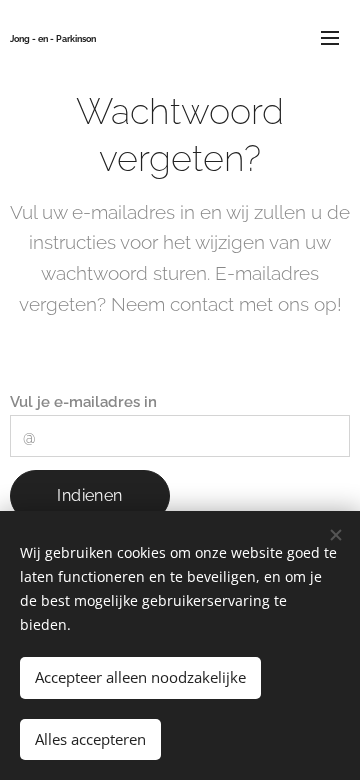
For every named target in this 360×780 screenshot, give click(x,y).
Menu (330, 37)
